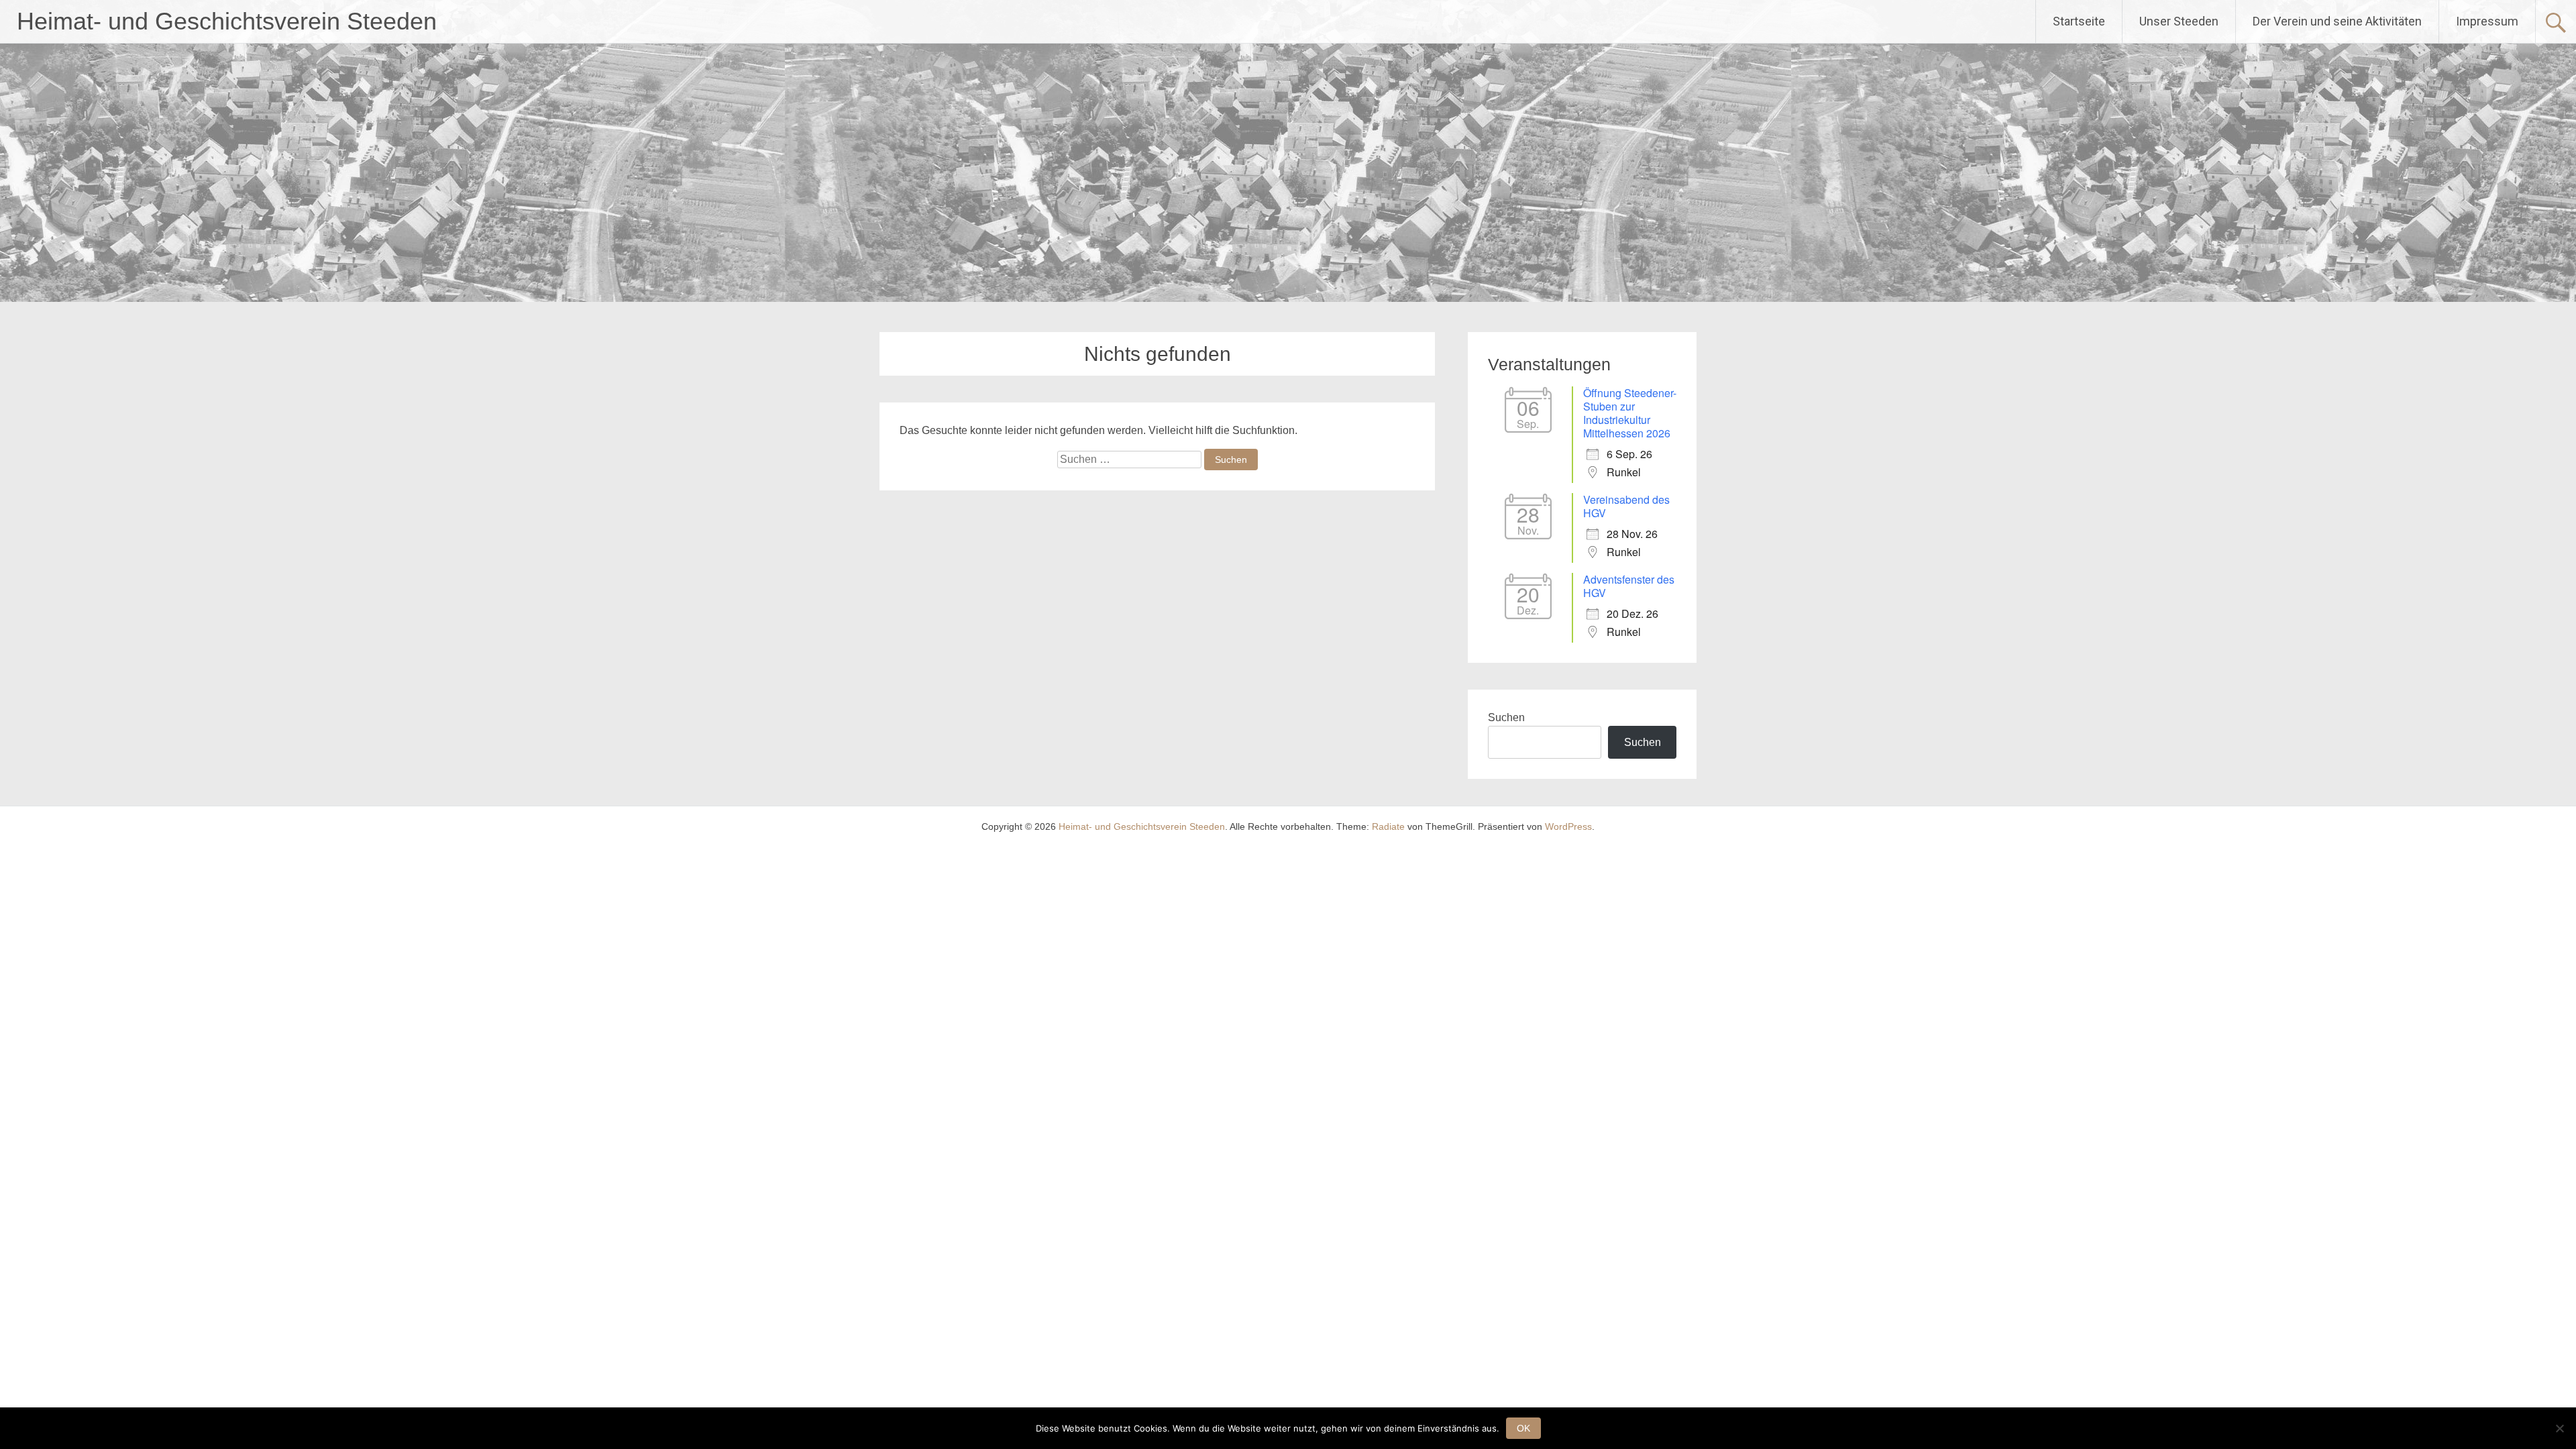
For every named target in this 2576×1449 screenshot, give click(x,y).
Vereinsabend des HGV (1626, 506)
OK (1523, 1428)
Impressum (2487, 21)
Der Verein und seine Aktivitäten (2337, 21)
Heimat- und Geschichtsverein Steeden (227, 21)
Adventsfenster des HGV (1629, 586)
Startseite (2079, 21)
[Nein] (2559, 1428)
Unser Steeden (2179, 21)
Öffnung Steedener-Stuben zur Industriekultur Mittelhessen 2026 (1630, 413)
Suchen (1506, 717)
